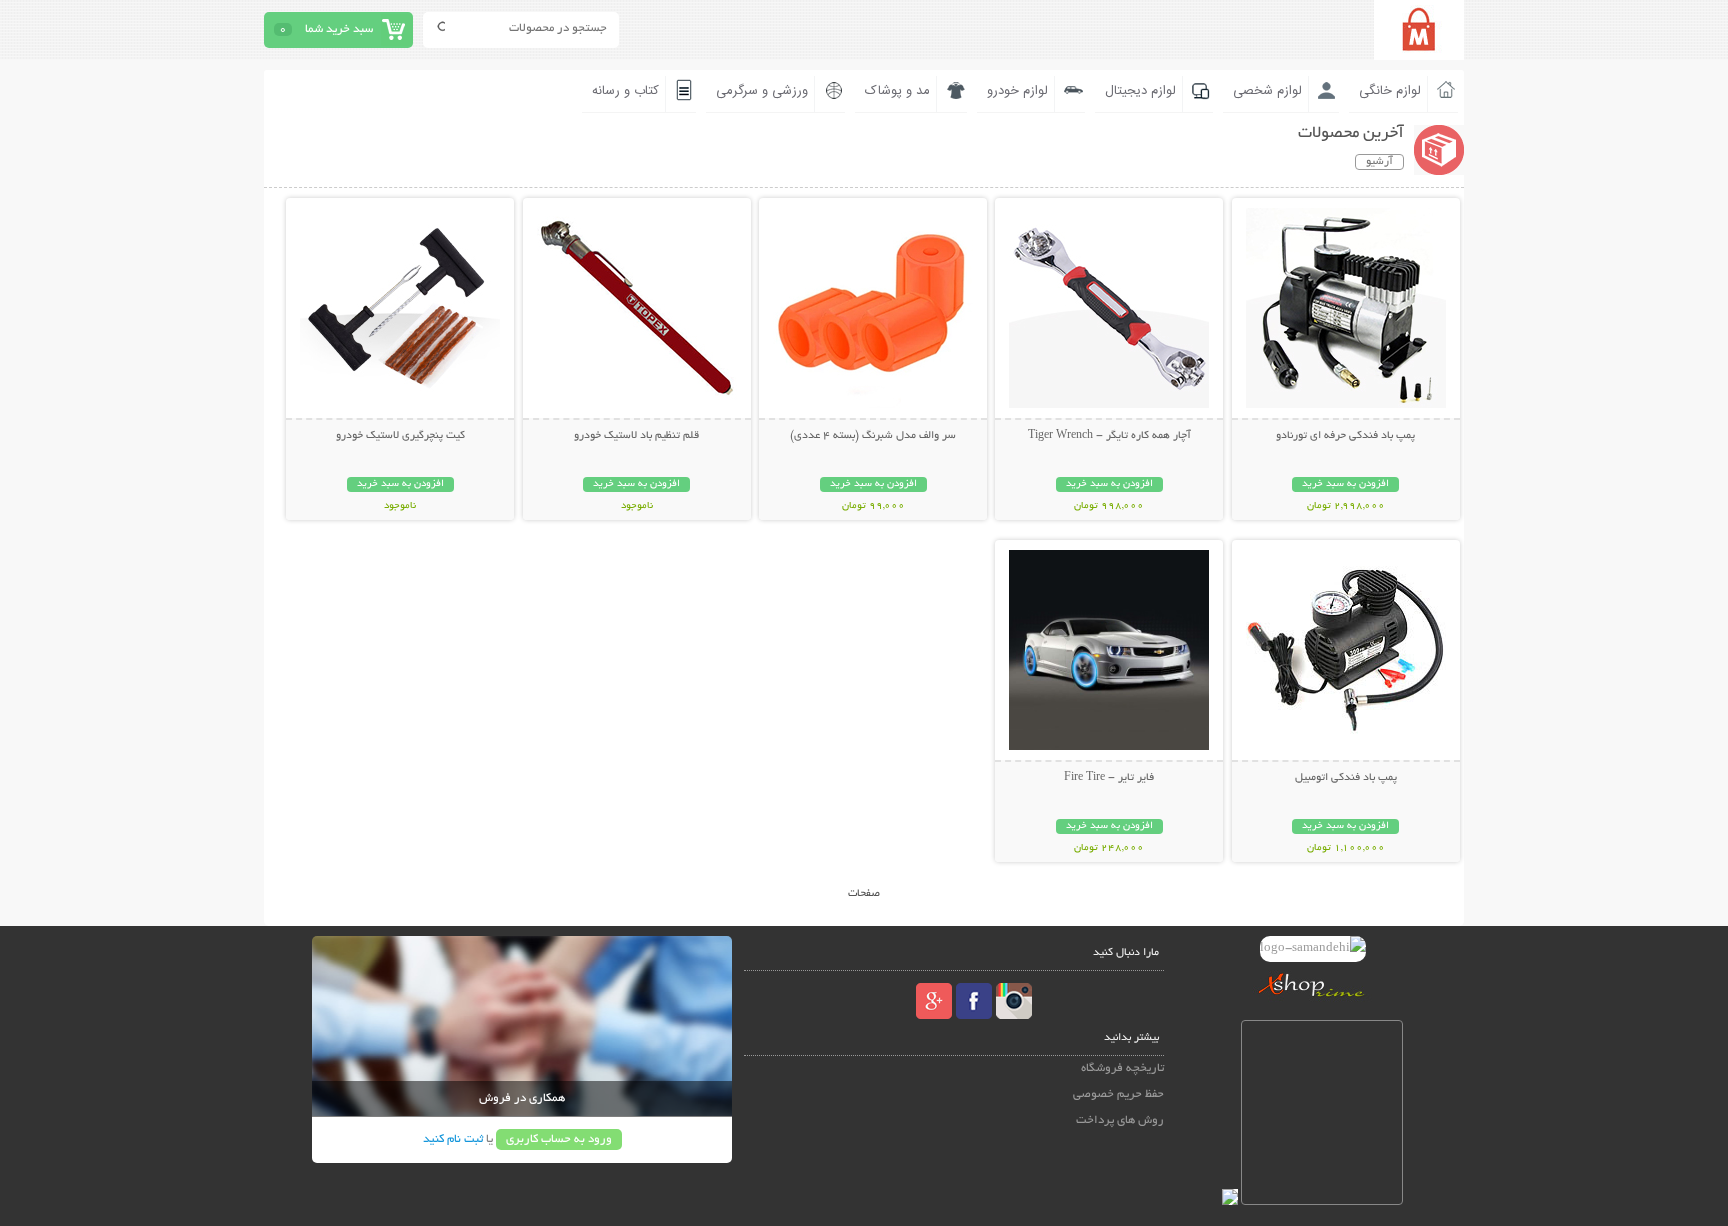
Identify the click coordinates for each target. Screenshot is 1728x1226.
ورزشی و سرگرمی (762, 91)
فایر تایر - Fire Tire (1109, 778)
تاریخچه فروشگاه (1122, 1068)
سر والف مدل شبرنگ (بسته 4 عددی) (873, 436)
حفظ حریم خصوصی (1118, 1094)
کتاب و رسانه (625, 91)
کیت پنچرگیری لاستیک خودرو (400, 436)
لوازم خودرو (1017, 91)
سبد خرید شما (339, 29)
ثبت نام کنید (453, 1139)
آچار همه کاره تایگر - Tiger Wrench (1109, 436)
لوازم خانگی (1390, 91)
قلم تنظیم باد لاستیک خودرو (636, 436)
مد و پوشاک (897, 91)
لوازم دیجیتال (1140, 91)
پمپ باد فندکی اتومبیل (1346, 778)
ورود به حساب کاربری (559, 1139)
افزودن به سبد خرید (1345, 484)
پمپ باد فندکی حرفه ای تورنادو (1345, 436)
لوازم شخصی (1267, 91)
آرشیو (1379, 162)
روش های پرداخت (1120, 1120)
